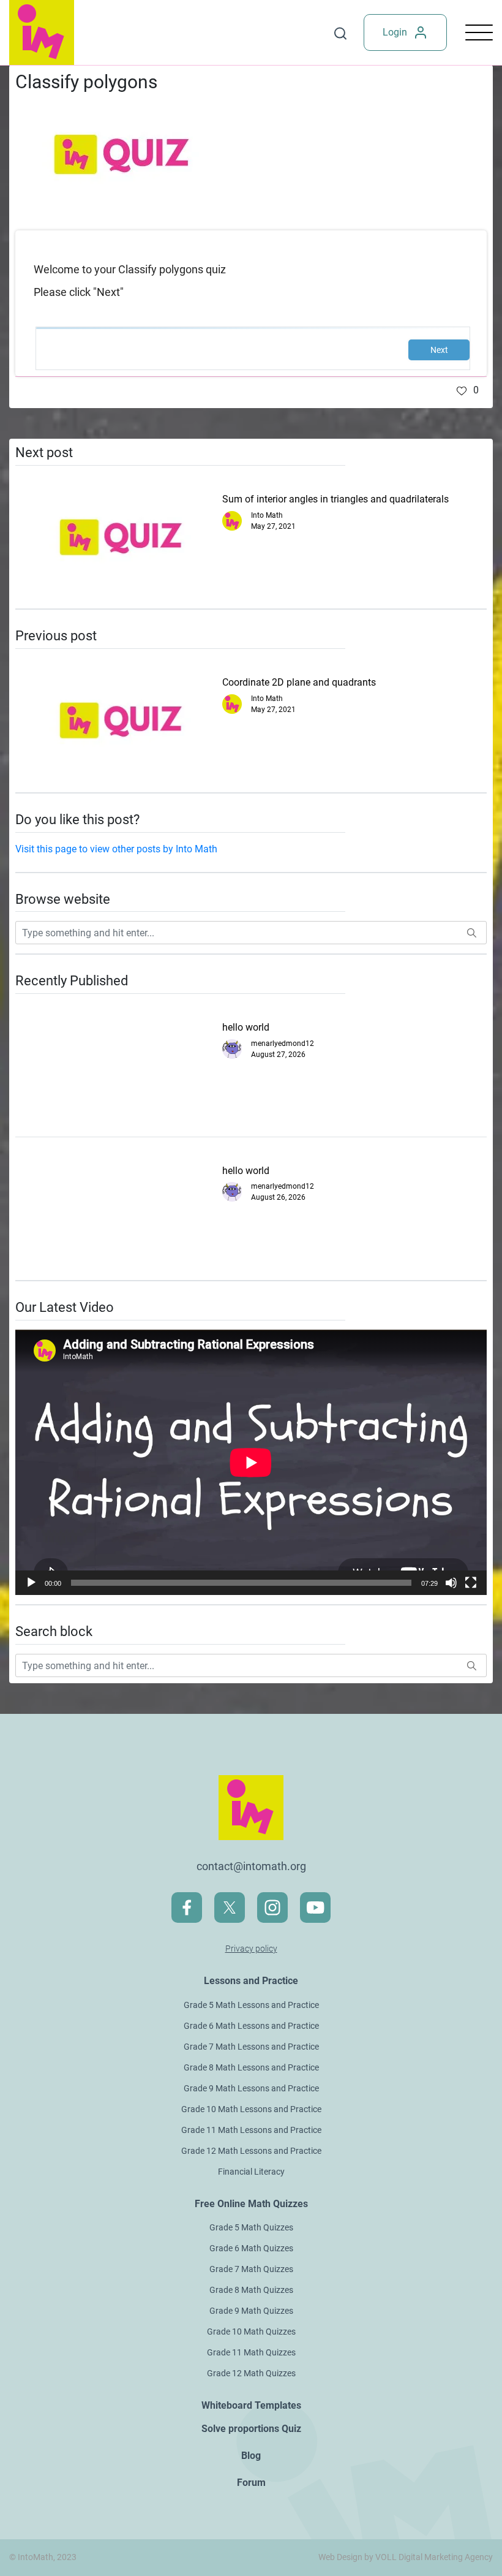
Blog (251, 2456)
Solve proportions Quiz (251, 2429)
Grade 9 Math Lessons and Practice (251, 2088)
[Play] (31, 1583)
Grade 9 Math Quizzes (251, 2311)
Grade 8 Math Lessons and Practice (251, 2067)
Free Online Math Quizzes (251, 2204)
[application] (251, 1462)
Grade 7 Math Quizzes (251, 2269)
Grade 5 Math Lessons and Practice (251, 2005)
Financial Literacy (251, 2172)
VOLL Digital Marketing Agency (434, 2557)
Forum (251, 2483)
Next (439, 350)
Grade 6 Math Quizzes (251, 2248)
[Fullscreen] (471, 1583)
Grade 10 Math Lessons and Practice (251, 2109)
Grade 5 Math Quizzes (251, 2227)
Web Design (340, 2557)
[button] (468, 390)
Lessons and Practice (251, 1981)
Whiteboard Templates (251, 2405)
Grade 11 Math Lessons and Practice (251, 2130)
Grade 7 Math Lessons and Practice (251, 2047)
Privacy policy (251, 1949)
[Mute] (451, 1583)
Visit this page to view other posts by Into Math (116, 849)
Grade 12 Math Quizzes (251, 2373)
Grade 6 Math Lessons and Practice (251, 2026)
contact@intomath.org (251, 1866)
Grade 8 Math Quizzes (251, 2290)
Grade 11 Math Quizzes (251, 2352)
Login (395, 32)
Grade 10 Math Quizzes (251, 2332)
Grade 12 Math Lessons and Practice (251, 2151)
